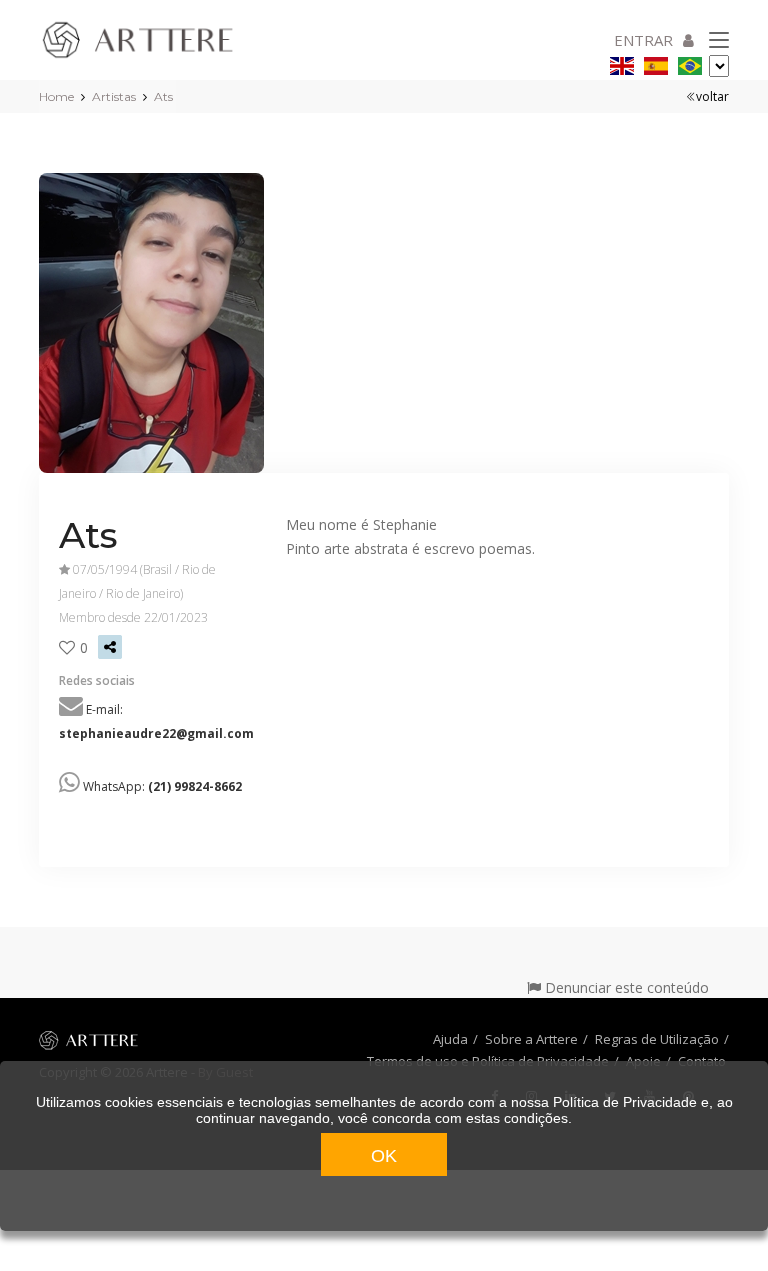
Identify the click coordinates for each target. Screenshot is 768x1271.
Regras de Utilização (657, 1039)
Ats (163, 96)
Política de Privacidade (625, 1102)
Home (56, 96)
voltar (712, 96)
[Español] (656, 62)
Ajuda (450, 1039)
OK (384, 1156)
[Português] (690, 62)
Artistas (114, 96)
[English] (622, 62)
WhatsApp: (162, 786)
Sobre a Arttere (531, 1039)
